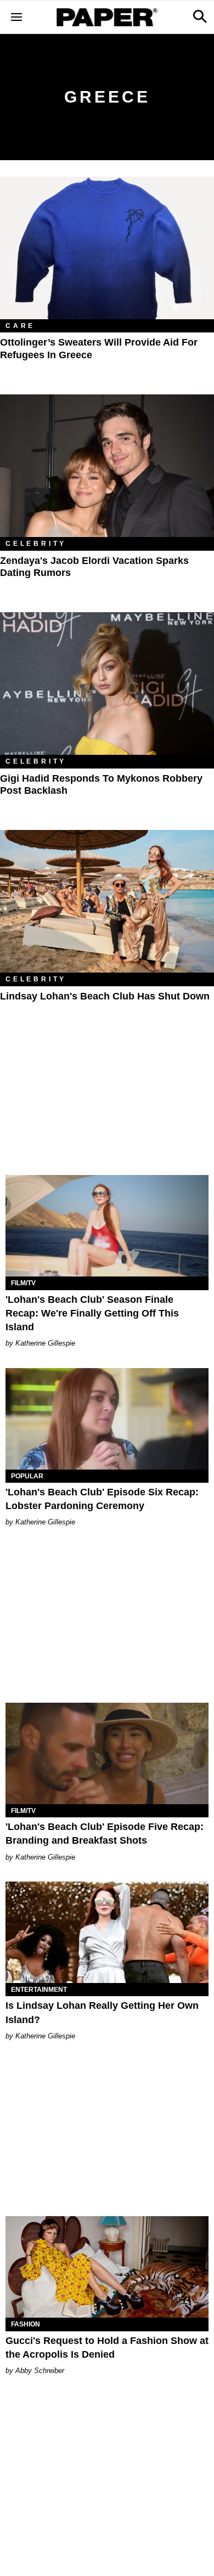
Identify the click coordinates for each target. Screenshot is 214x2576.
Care (20, 326)
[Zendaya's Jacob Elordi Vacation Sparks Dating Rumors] (107, 466)
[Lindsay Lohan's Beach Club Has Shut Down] (107, 901)
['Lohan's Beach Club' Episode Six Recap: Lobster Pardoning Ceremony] (107, 1419)
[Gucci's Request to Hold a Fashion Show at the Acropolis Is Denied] (107, 2267)
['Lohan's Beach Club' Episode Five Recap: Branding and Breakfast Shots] (107, 1753)
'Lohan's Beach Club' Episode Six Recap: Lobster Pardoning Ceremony (102, 1499)
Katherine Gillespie (45, 1343)
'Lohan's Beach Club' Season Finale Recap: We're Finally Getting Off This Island (92, 1313)
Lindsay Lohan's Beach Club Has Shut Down (105, 996)
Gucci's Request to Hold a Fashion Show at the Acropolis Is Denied (107, 2348)
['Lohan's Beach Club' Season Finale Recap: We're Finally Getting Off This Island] (107, 1226)
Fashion (26, 2324)
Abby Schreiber (40, 2371)
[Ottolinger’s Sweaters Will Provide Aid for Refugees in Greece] (107, 248)
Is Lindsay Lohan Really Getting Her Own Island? (102, 2012)
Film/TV (23, 1283)
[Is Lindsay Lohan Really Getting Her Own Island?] (107, 1932)
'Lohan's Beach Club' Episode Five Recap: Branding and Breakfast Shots (105, 1834)
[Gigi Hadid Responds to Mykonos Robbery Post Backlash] (107, 683)
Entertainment (39, 1990)
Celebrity (36, 544)
